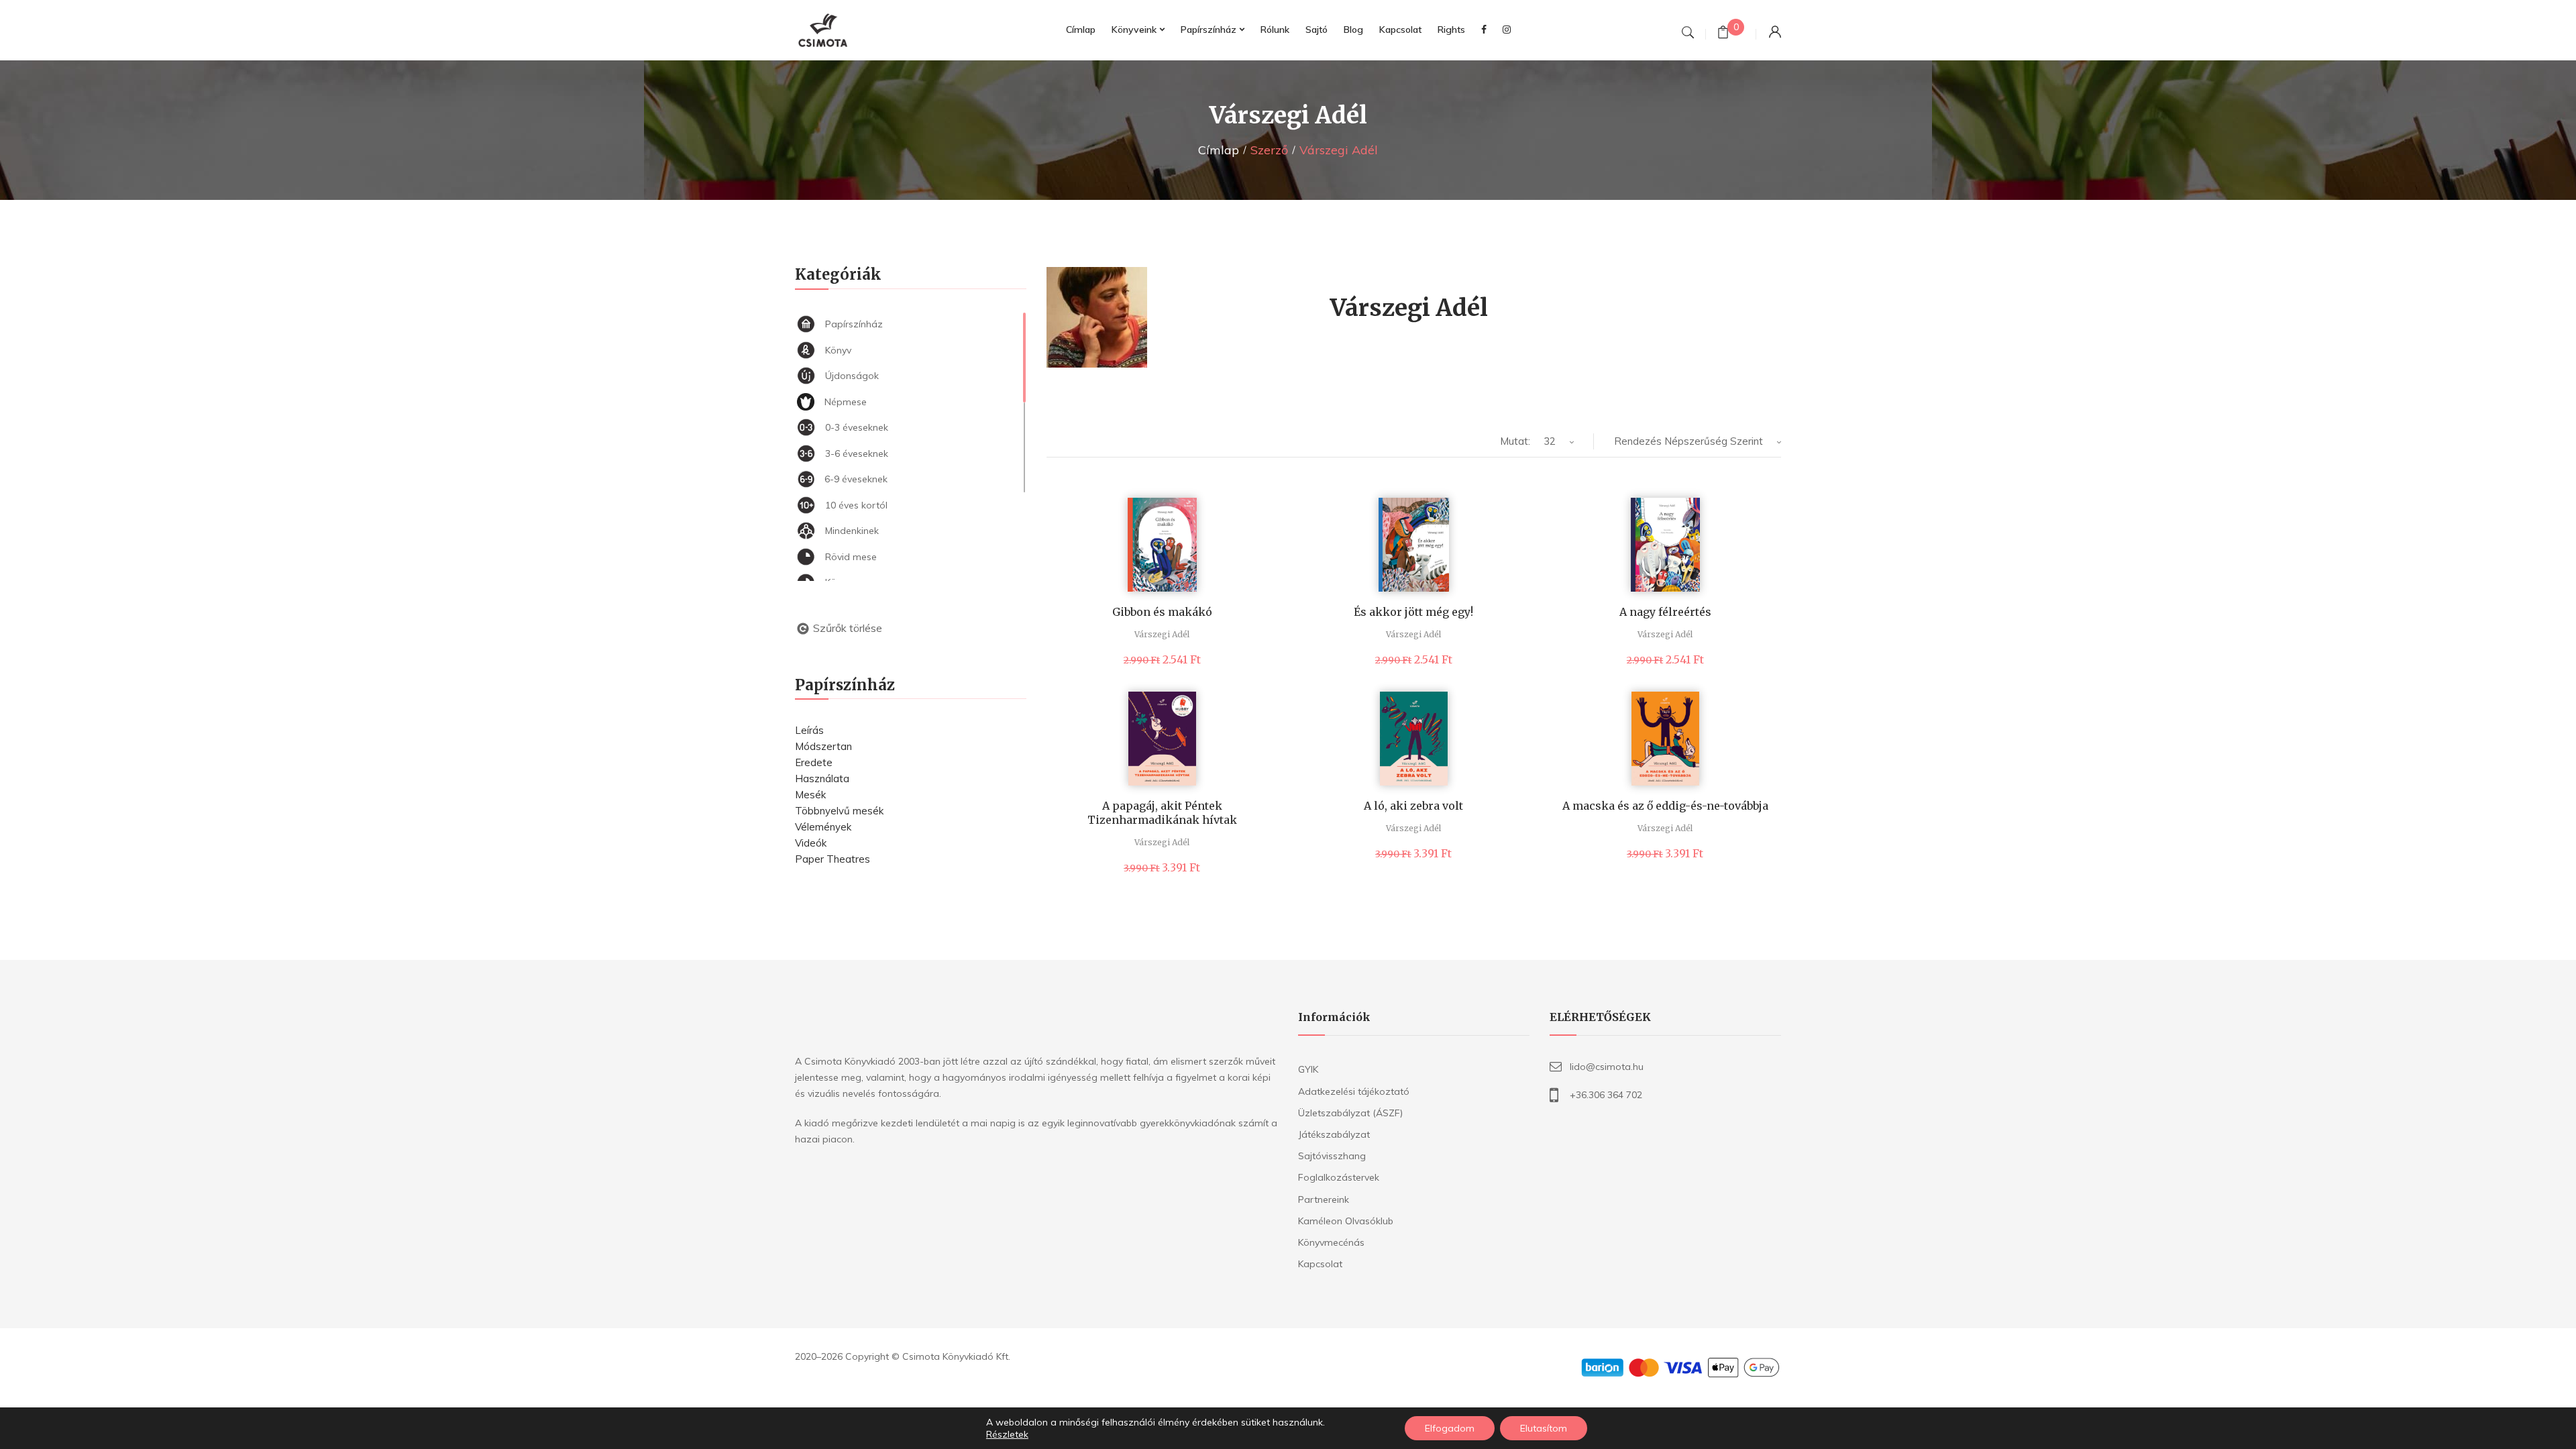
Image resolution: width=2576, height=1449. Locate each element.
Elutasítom (1544, 1428)
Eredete (814, 762)
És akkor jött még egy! (1413, 612)
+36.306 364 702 (1606, 1095)
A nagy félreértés (1665, 612)
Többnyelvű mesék (839, 811)
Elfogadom (1450, 1428)
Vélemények (823, 827)
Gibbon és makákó (1162, 612)
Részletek (1007, 1434)
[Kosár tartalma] (1723, 34)
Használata (822, 779)
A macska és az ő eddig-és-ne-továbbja (1665, 806)
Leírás (809, 730)
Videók (811, 843)
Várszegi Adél (1162, 634)
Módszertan (823, 746)
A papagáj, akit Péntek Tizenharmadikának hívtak (1162, 813)
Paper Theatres (833, 859)
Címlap (1219, 150)
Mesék (810, 795)
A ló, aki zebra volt (1413, 806)
